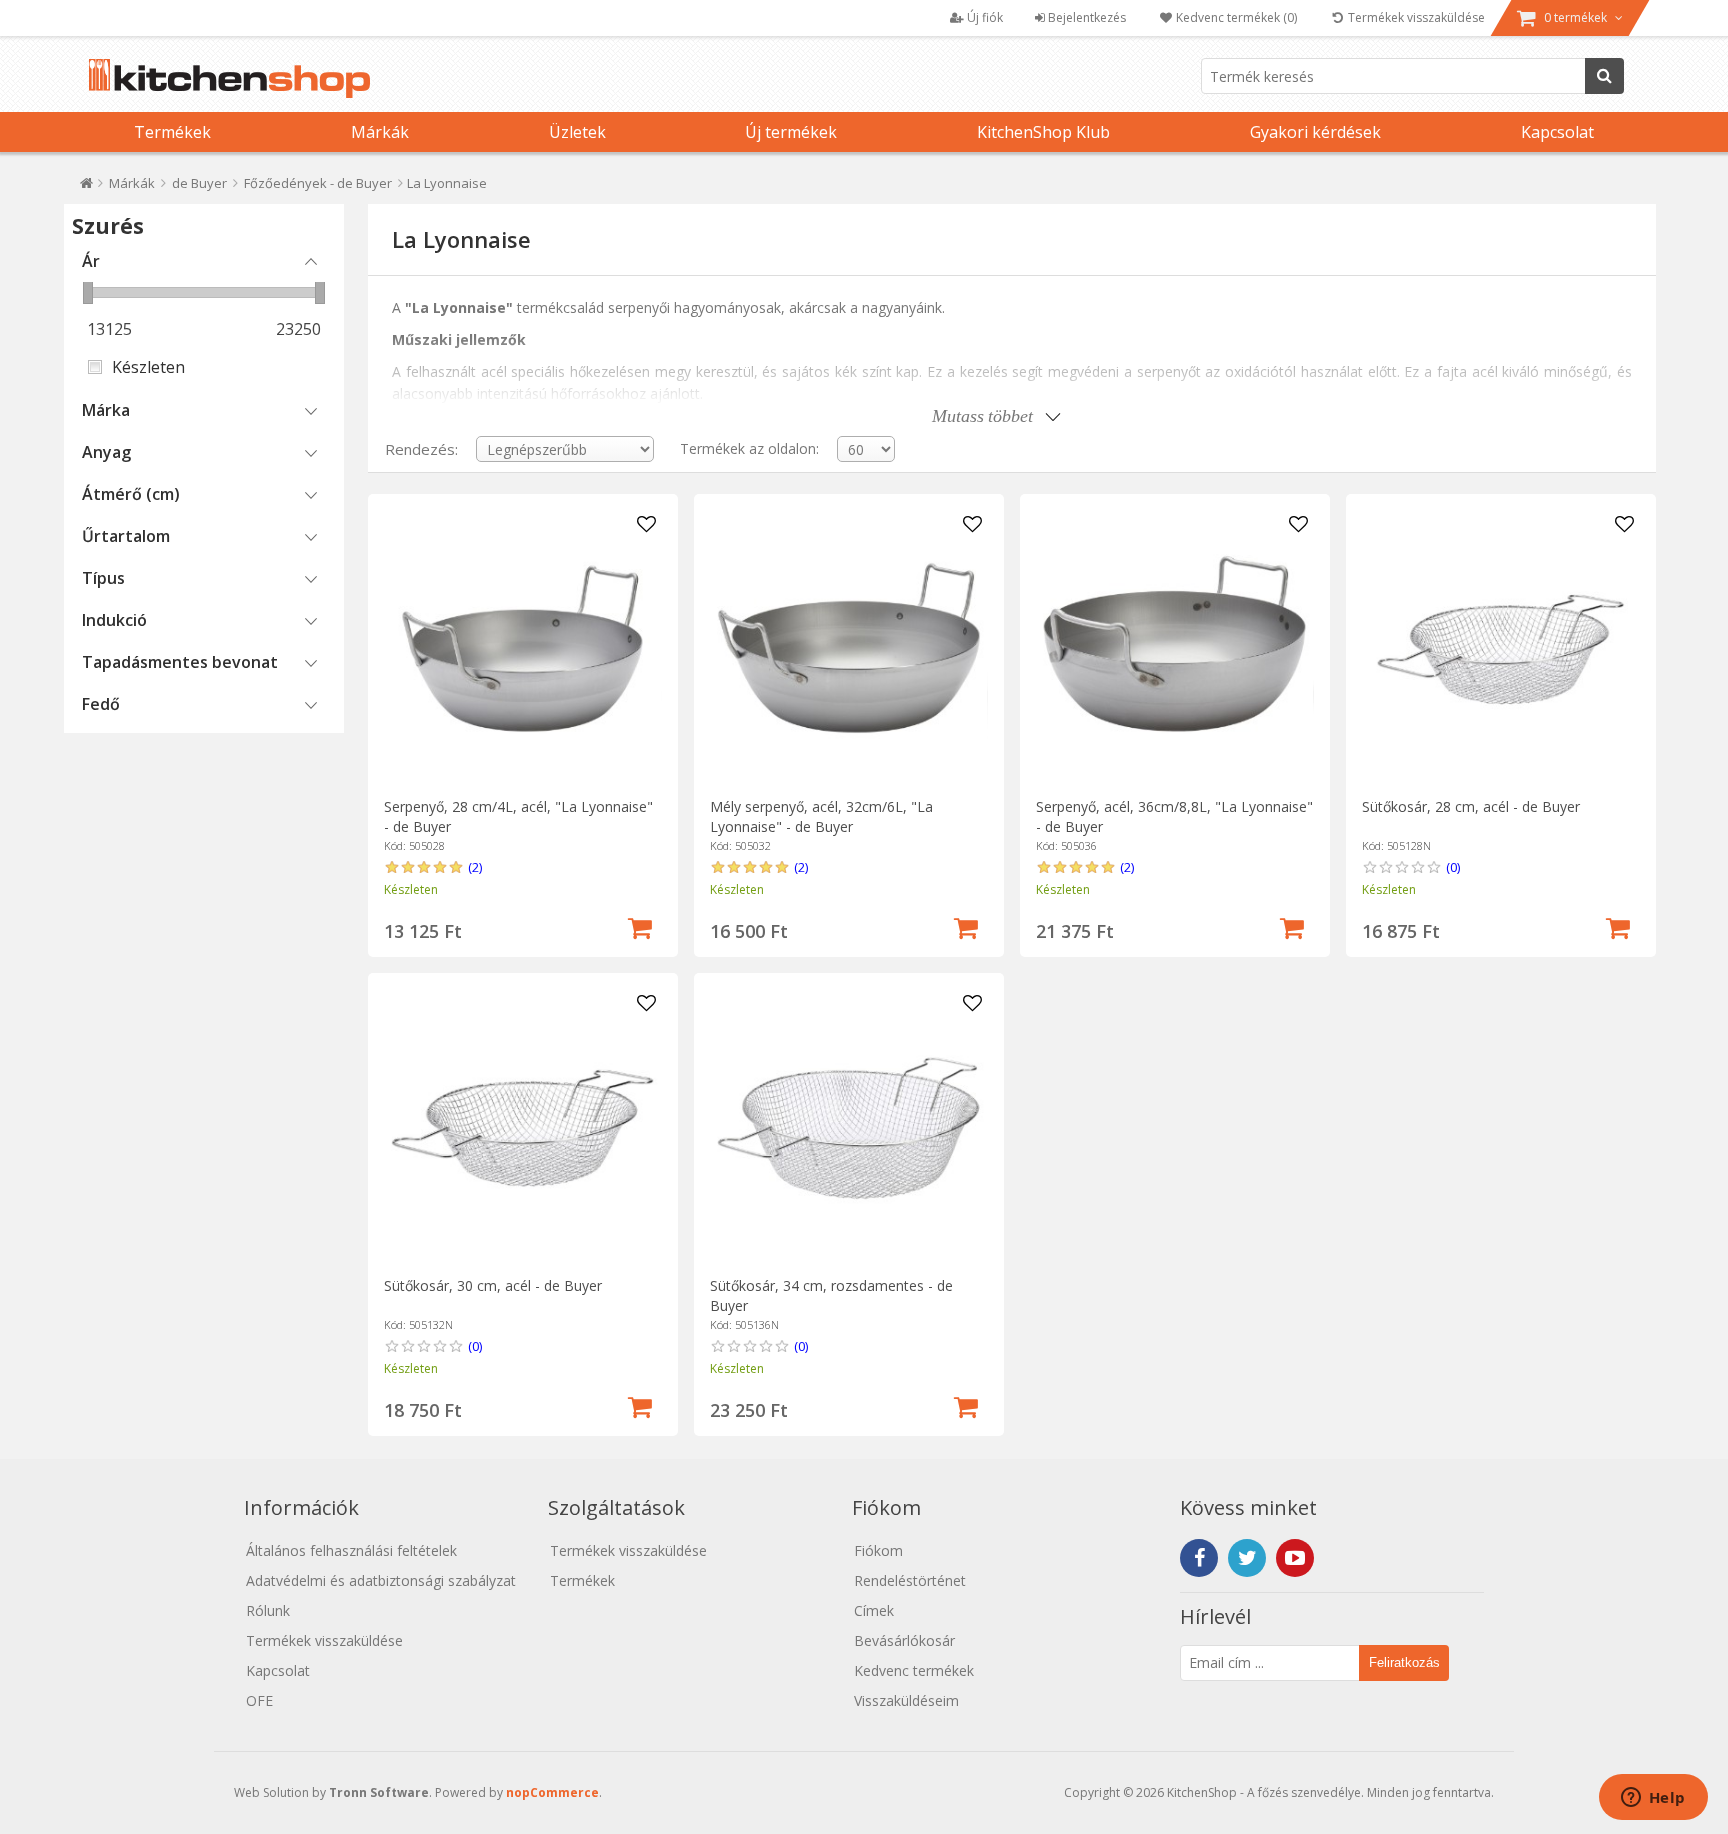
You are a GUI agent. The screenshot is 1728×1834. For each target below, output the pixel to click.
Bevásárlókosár (904, 1640)
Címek (874, 1610)
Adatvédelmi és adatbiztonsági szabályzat (381, 1580)
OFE (259, 1700)
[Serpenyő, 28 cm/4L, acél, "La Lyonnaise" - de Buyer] (522, 648)
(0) (1453, 867)
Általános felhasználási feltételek (351, 1550)
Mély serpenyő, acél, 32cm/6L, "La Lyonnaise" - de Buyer (821, 816)
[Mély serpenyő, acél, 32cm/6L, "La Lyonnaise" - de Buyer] (848, 648)
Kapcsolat (1557, 132)
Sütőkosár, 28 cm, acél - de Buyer (1471, 806)
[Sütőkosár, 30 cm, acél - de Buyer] (522, 1127)
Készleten (148, 367)
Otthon (86, 187)
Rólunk (268, 1610)
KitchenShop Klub (1043, 132)
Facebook (1199, 1558)
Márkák (380, 132)
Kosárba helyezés (640, 926)
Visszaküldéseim (906, 1700)
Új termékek (791, 132)
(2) (475, 867)
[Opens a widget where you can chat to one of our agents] (1653, 1799)
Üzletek (577, 132)
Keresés (1604, 76)
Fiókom (878, 1550)
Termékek (172, 132)
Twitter (1247, 1558)
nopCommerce (552, 1792)
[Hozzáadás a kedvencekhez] (647, 525)
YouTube (1295, 1558)
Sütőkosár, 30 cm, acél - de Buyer (493, 1285)
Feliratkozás (1404, 1662)
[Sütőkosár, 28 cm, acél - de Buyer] (1500, 648)
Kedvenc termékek (914, 1670)
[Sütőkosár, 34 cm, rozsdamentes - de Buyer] (848, 1127)
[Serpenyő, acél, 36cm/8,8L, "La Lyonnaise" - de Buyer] (1174, 648)
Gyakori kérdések (1315, 132)
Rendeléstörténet (910, 1580)
